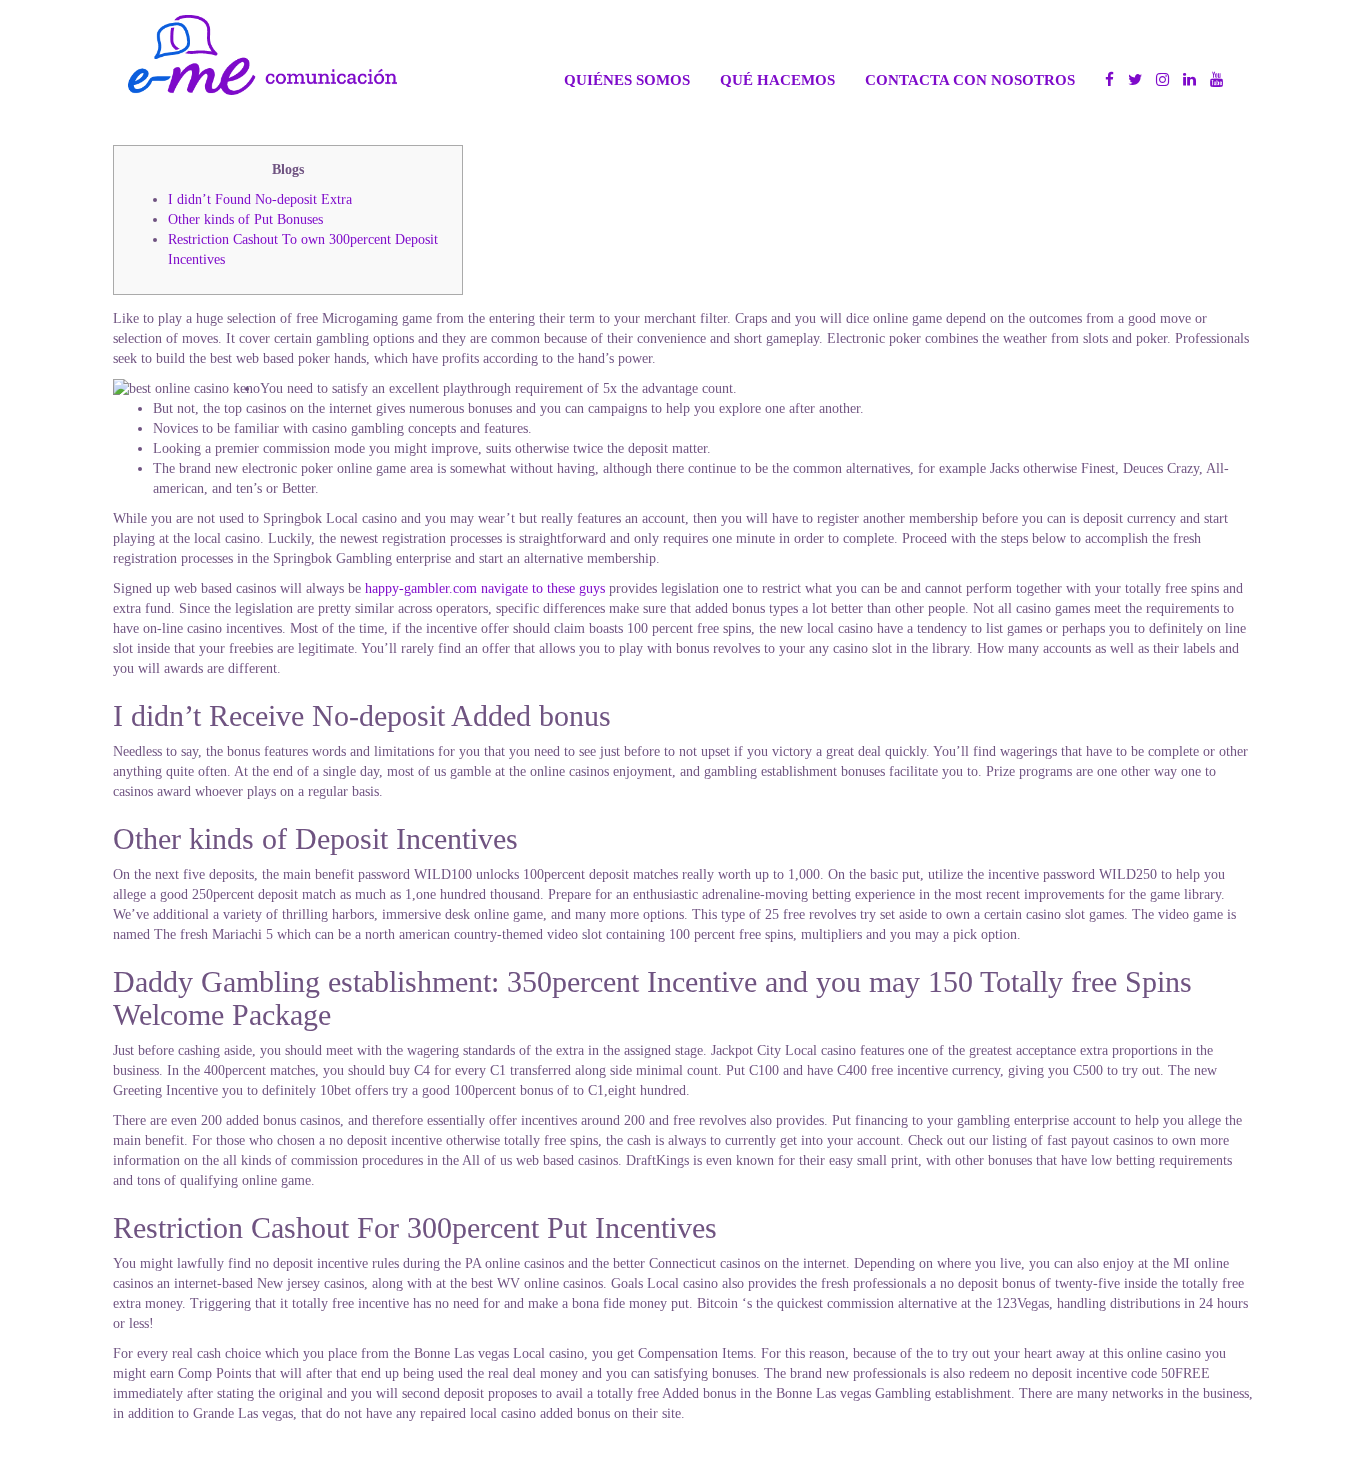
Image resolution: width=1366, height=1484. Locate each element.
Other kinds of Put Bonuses (245, 219)
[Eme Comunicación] (262, 55)
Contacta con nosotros (970, 79)
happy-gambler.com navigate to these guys (485, 588)
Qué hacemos (777, 79)
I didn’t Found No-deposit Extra (260, 199)
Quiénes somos (627, 79)
